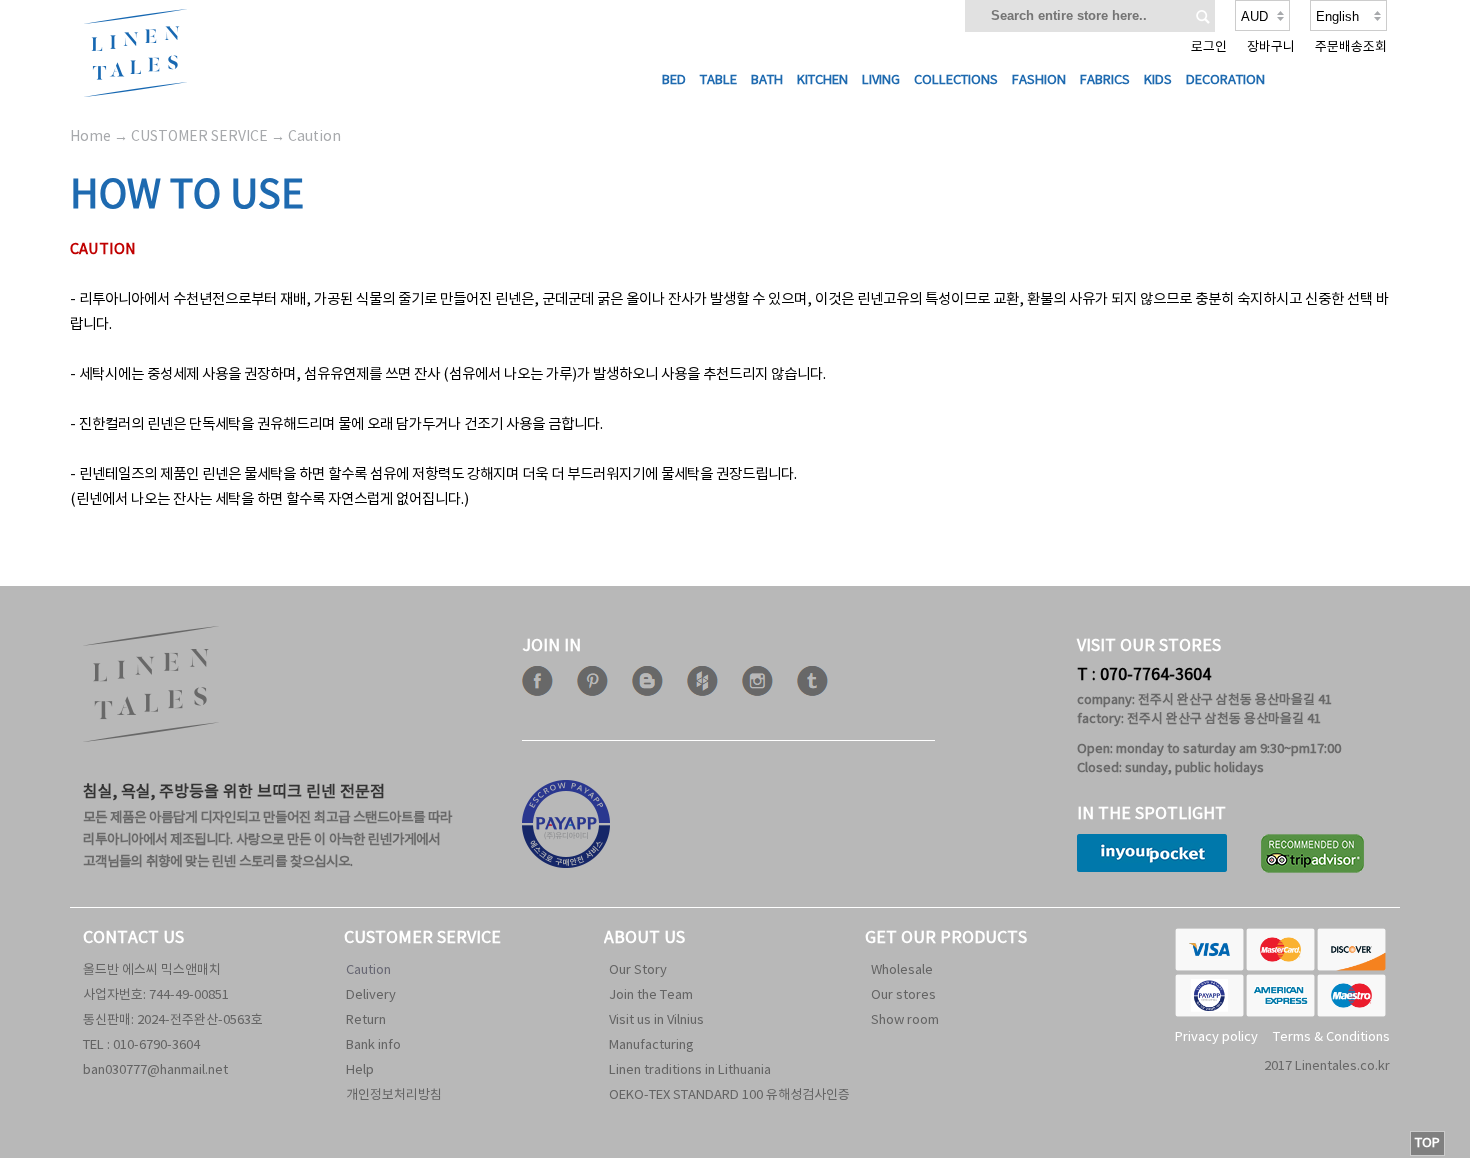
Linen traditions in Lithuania (690, 1070)
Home (90, 137)
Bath (767, 80)
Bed (674, 80)
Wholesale (902, 970)
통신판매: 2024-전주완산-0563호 (173, 1020)
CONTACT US (133, 938)
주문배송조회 (1351, 47)
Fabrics (1105, 80)
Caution (368, 970)
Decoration (1225, 80)
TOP (1427, 1143)
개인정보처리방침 (394, 1095)
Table (718, 80)
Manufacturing (651, 1045)
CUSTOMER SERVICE (422, 938)
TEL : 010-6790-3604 (141, 1045)
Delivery (371, 995)
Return (366, 1020)
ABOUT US (644, 938)
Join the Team (651, 995)
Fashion (1039, 80)
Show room (905, 1020)
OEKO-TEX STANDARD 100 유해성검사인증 (729, 1095)
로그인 (1209, 47)
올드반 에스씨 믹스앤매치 (152, 970)
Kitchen (822, 80)
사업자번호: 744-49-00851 (156, 995)
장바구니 (1271, 47)
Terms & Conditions (1331, 1037)
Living (881, 80)
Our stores (903, 995)
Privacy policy (1216, 1037)
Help (360, 1070)
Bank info (373, 1045)
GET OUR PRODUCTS (946, 938)
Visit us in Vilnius (656, 1020)
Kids (1158, 80)
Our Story (638, 970)
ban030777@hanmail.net (155, 1070)
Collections (956, 80)
